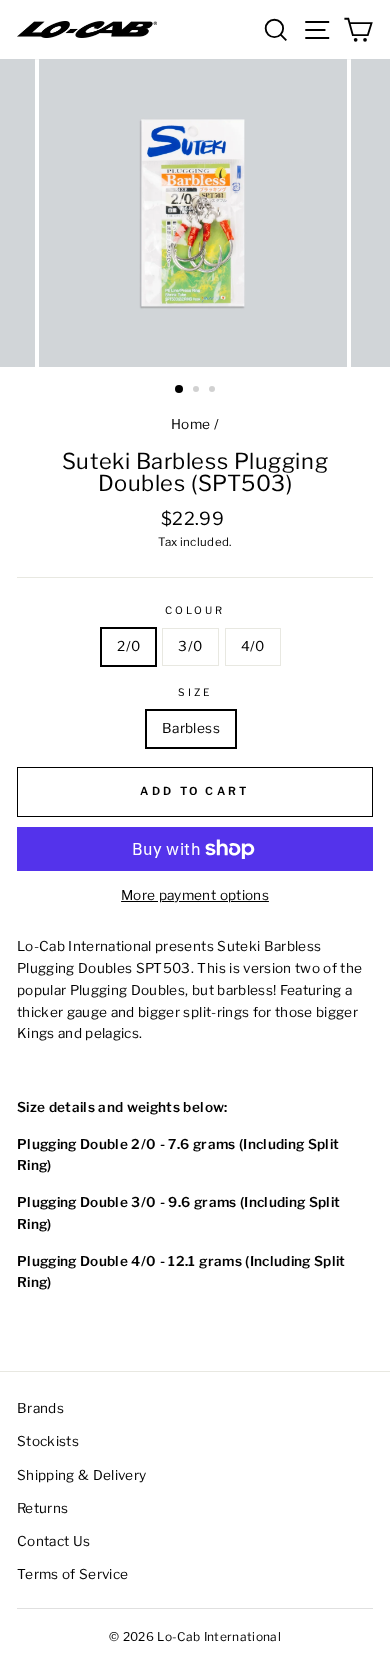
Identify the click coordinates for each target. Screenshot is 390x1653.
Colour (195, 610)
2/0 (128, 646)
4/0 (253, 646)
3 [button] (214, 391)
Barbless (191, 728)
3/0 (190, 646)
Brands (40, 1408)
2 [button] (198, 391)
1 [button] (180, 390)
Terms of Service (72, 1574)
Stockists (48, 1441)
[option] (195, 213)
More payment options (195, 895)
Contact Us (53, 1541)
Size (195, 692)
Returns (42, 1508)
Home (190, 424)
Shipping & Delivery (81, 1475)
